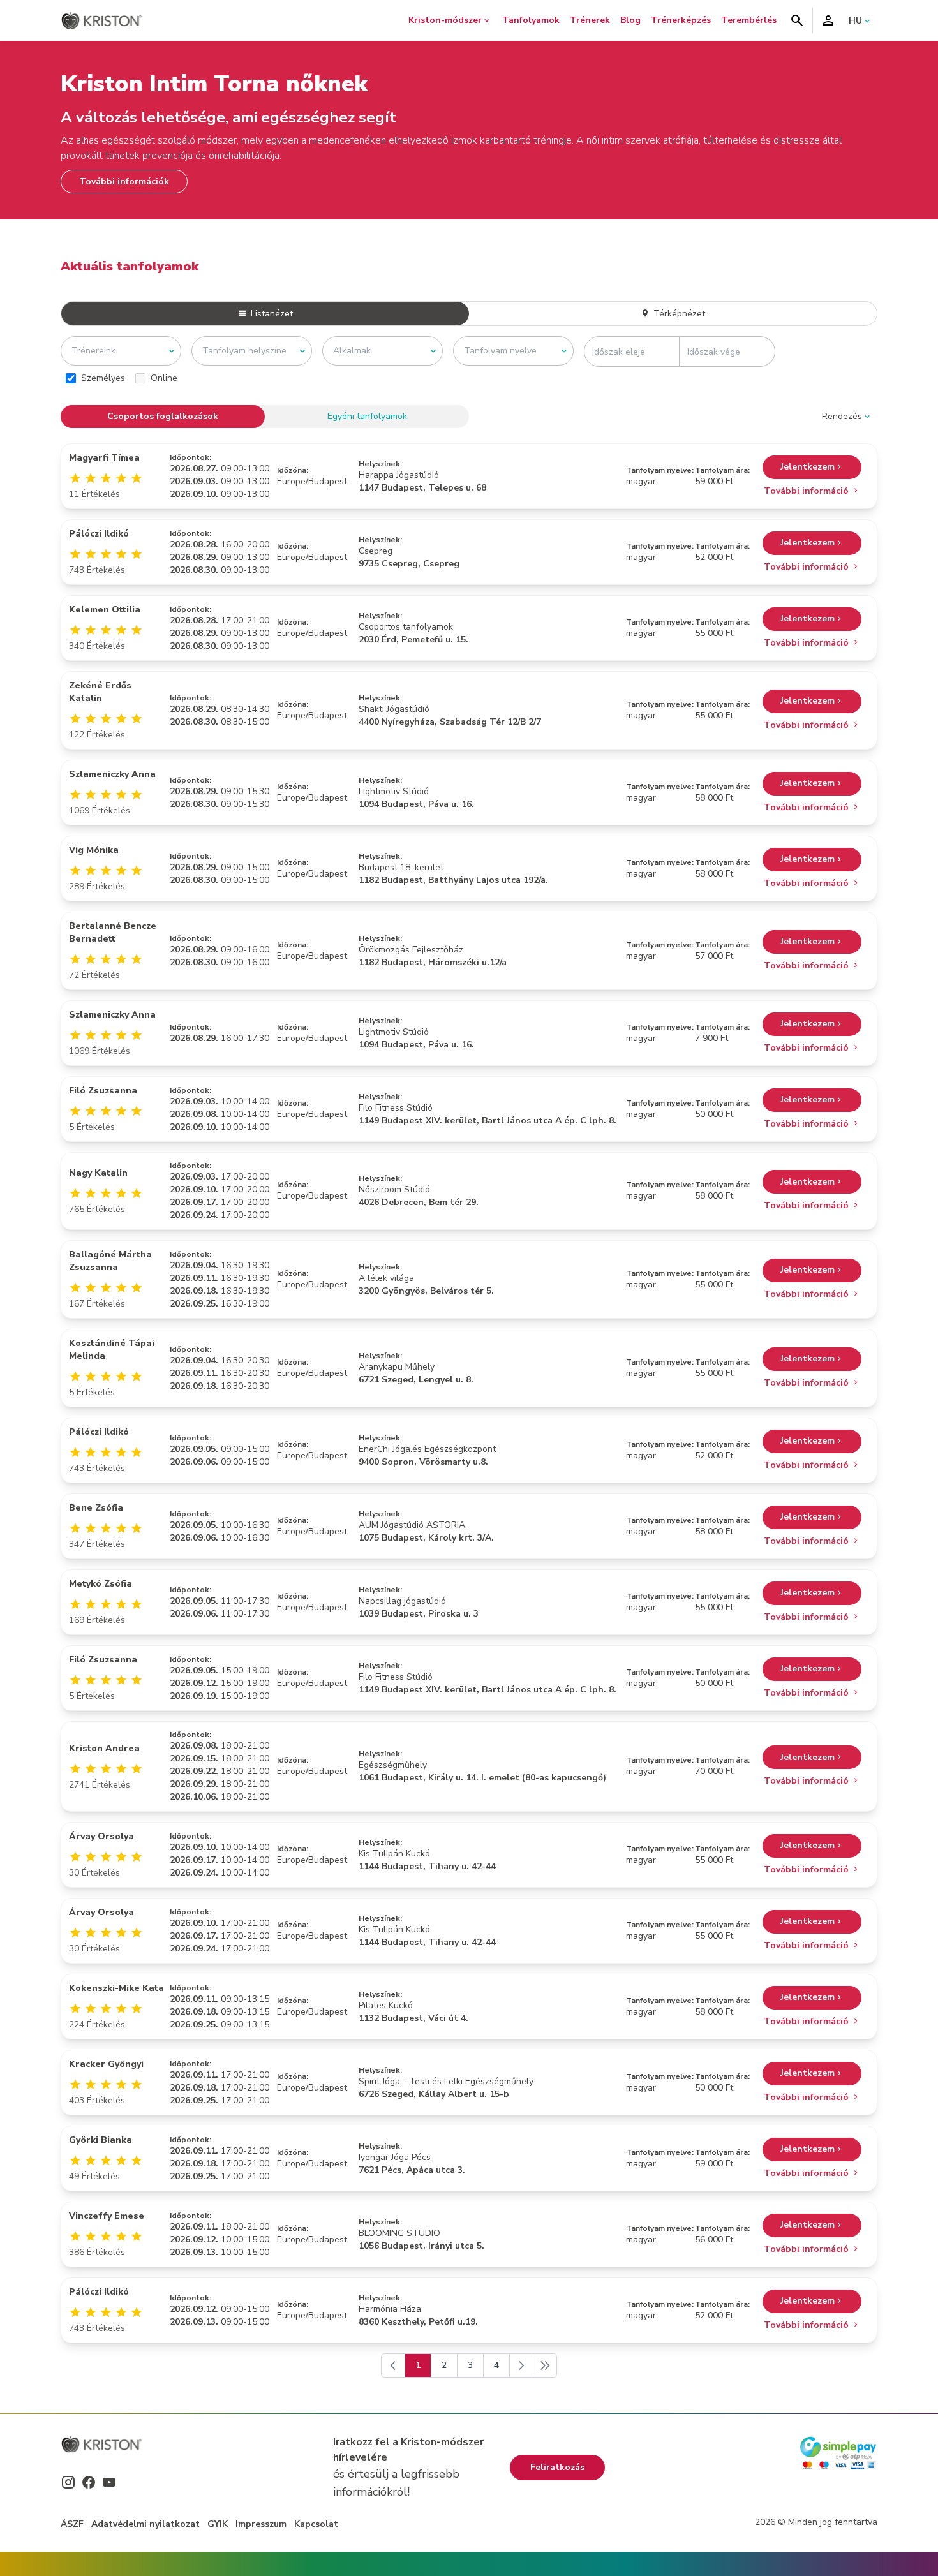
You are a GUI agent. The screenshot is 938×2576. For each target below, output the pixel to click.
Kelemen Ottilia (105, 610)
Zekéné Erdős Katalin (100, 692)
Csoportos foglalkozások (163, 416)
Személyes (103, 378)
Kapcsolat (316, 2524)
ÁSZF (72, 2524)
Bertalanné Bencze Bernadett (113, 932)
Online (164, 378)
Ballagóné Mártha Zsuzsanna (110, 1261)
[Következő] (521, 2365)
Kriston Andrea (104, 1748)
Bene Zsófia (96, 1508)
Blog (630, 20)
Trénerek (590, 20)
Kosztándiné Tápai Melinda (112, 1350)
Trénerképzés (681, 20)
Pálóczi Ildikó (99, 534)
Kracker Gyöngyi (106, 2064)
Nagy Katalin (98, 1173)
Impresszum (261, 2524)
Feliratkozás (557, 2467)
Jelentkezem (808, 467)
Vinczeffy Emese (107, 2216)
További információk (124, 181)
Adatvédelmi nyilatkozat (145, 2524)
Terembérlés (749, 20)
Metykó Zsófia (100, 1584)
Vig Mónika (94, 850)
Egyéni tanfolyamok (367, 416)
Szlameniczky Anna (112, 774)
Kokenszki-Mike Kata (116, 1988)
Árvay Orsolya (101, 1836)
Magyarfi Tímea (104, 458)
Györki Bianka (100, 2140)
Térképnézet (678, 314)
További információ (808, 491)
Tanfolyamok (531, 20)
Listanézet (271, 314)
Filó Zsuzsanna (103, 1091)
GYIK (218, 2524)
